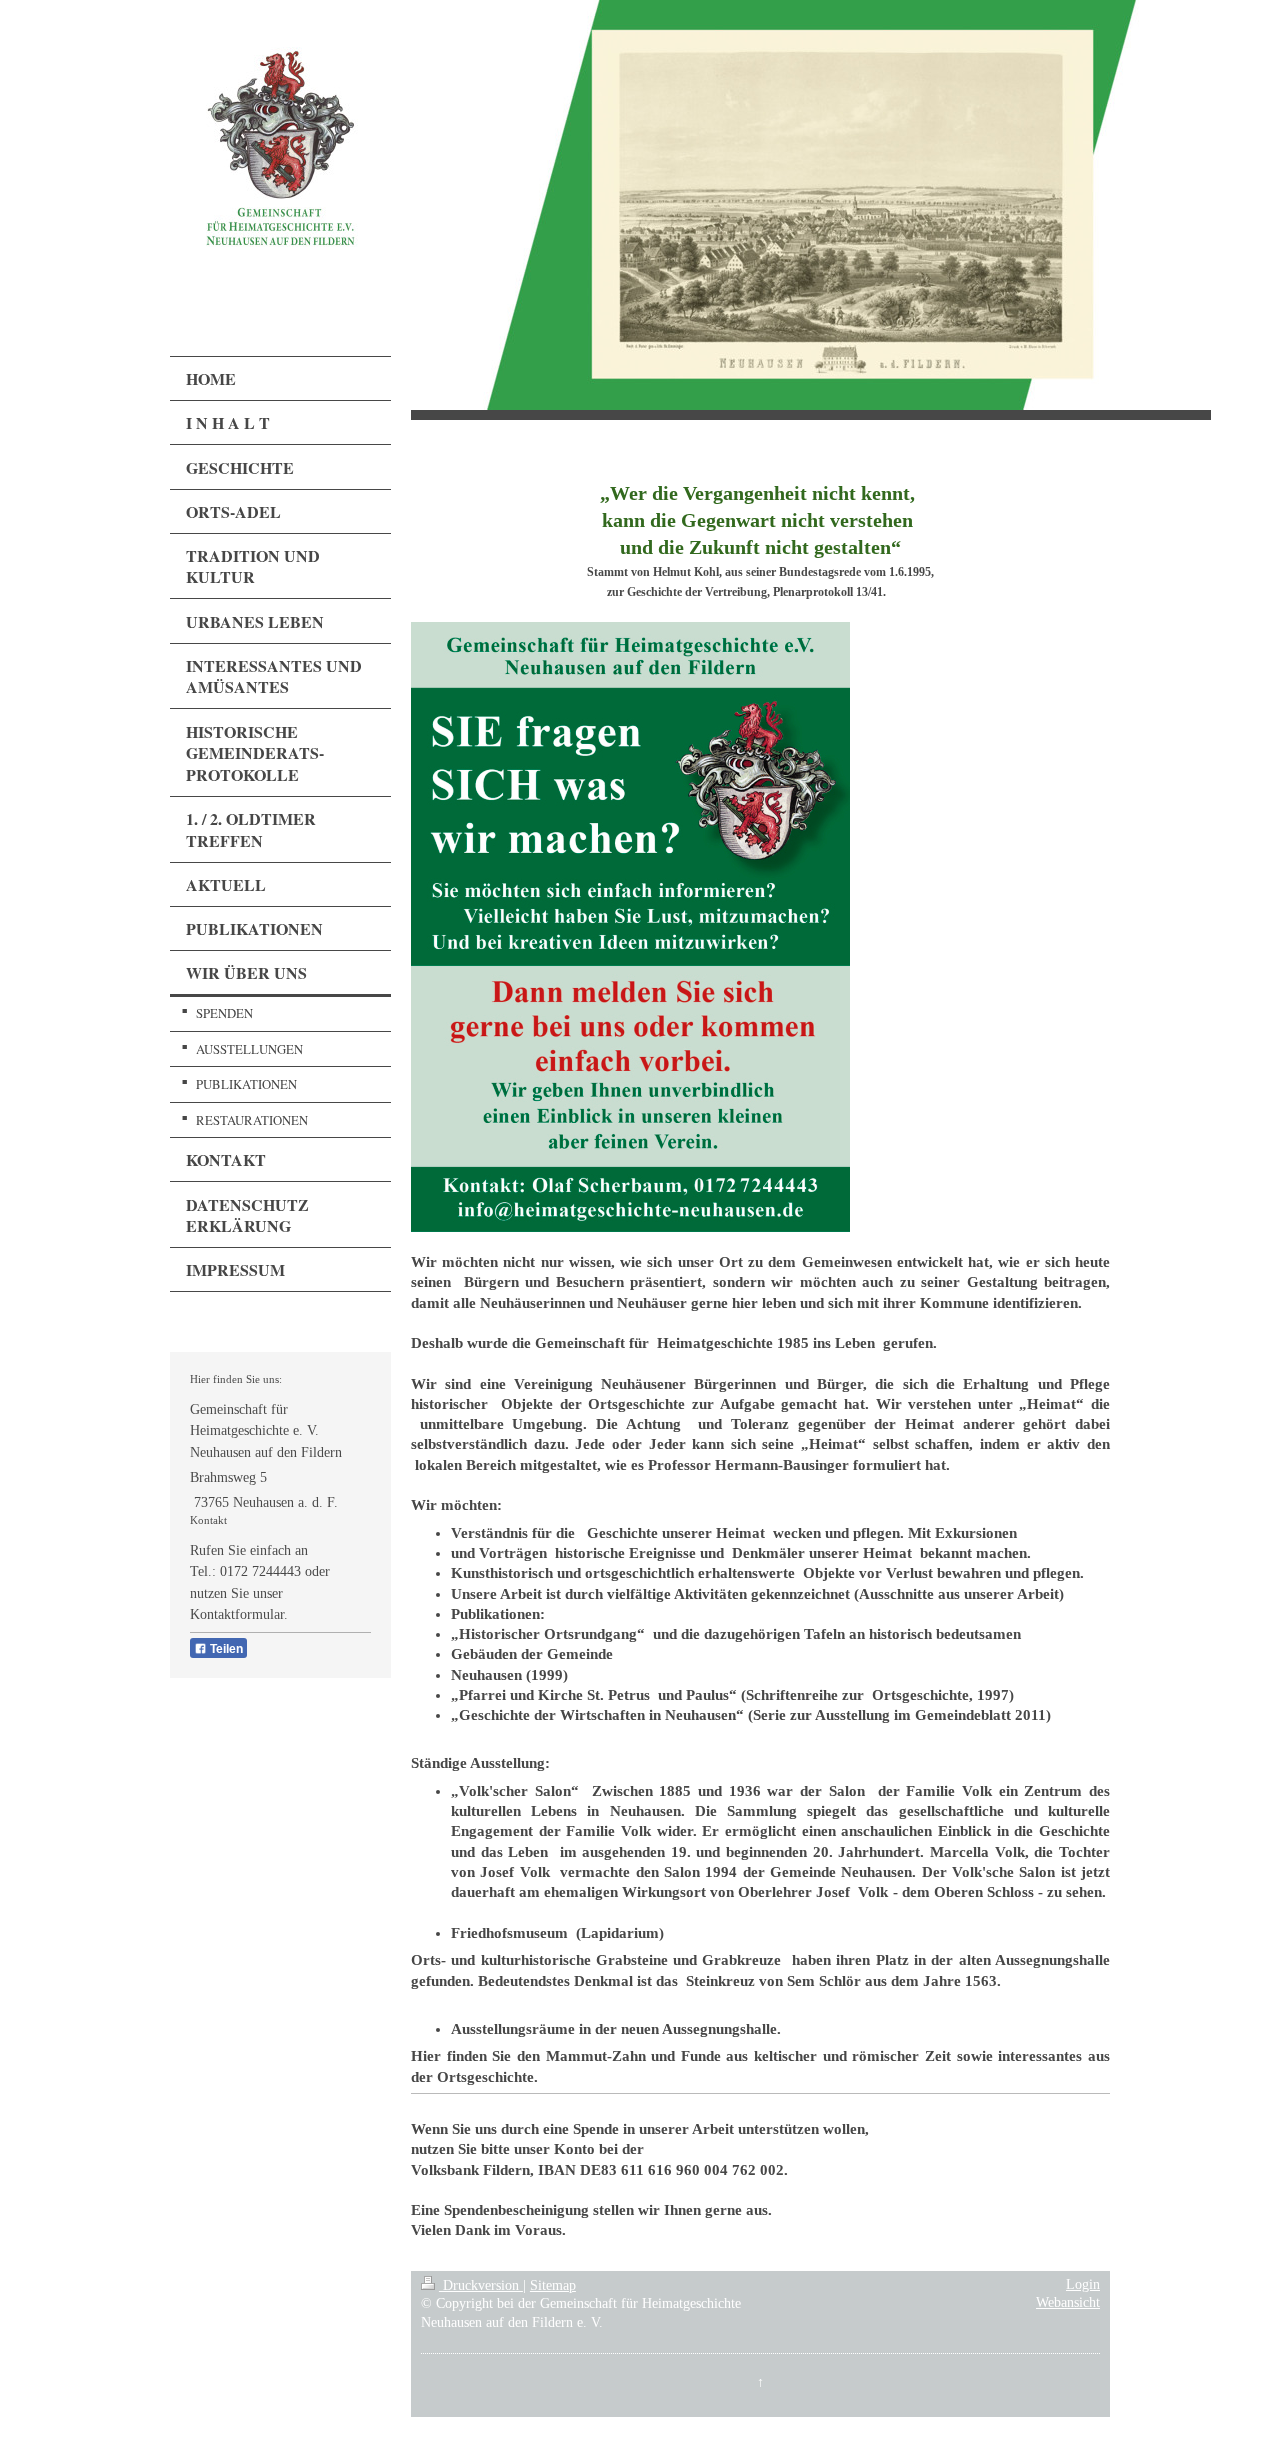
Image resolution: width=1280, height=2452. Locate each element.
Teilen (225, 1649)
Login (1083, 2284)
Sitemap (553, 2285)
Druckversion (481, 2285)
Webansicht (1068, 2302)
